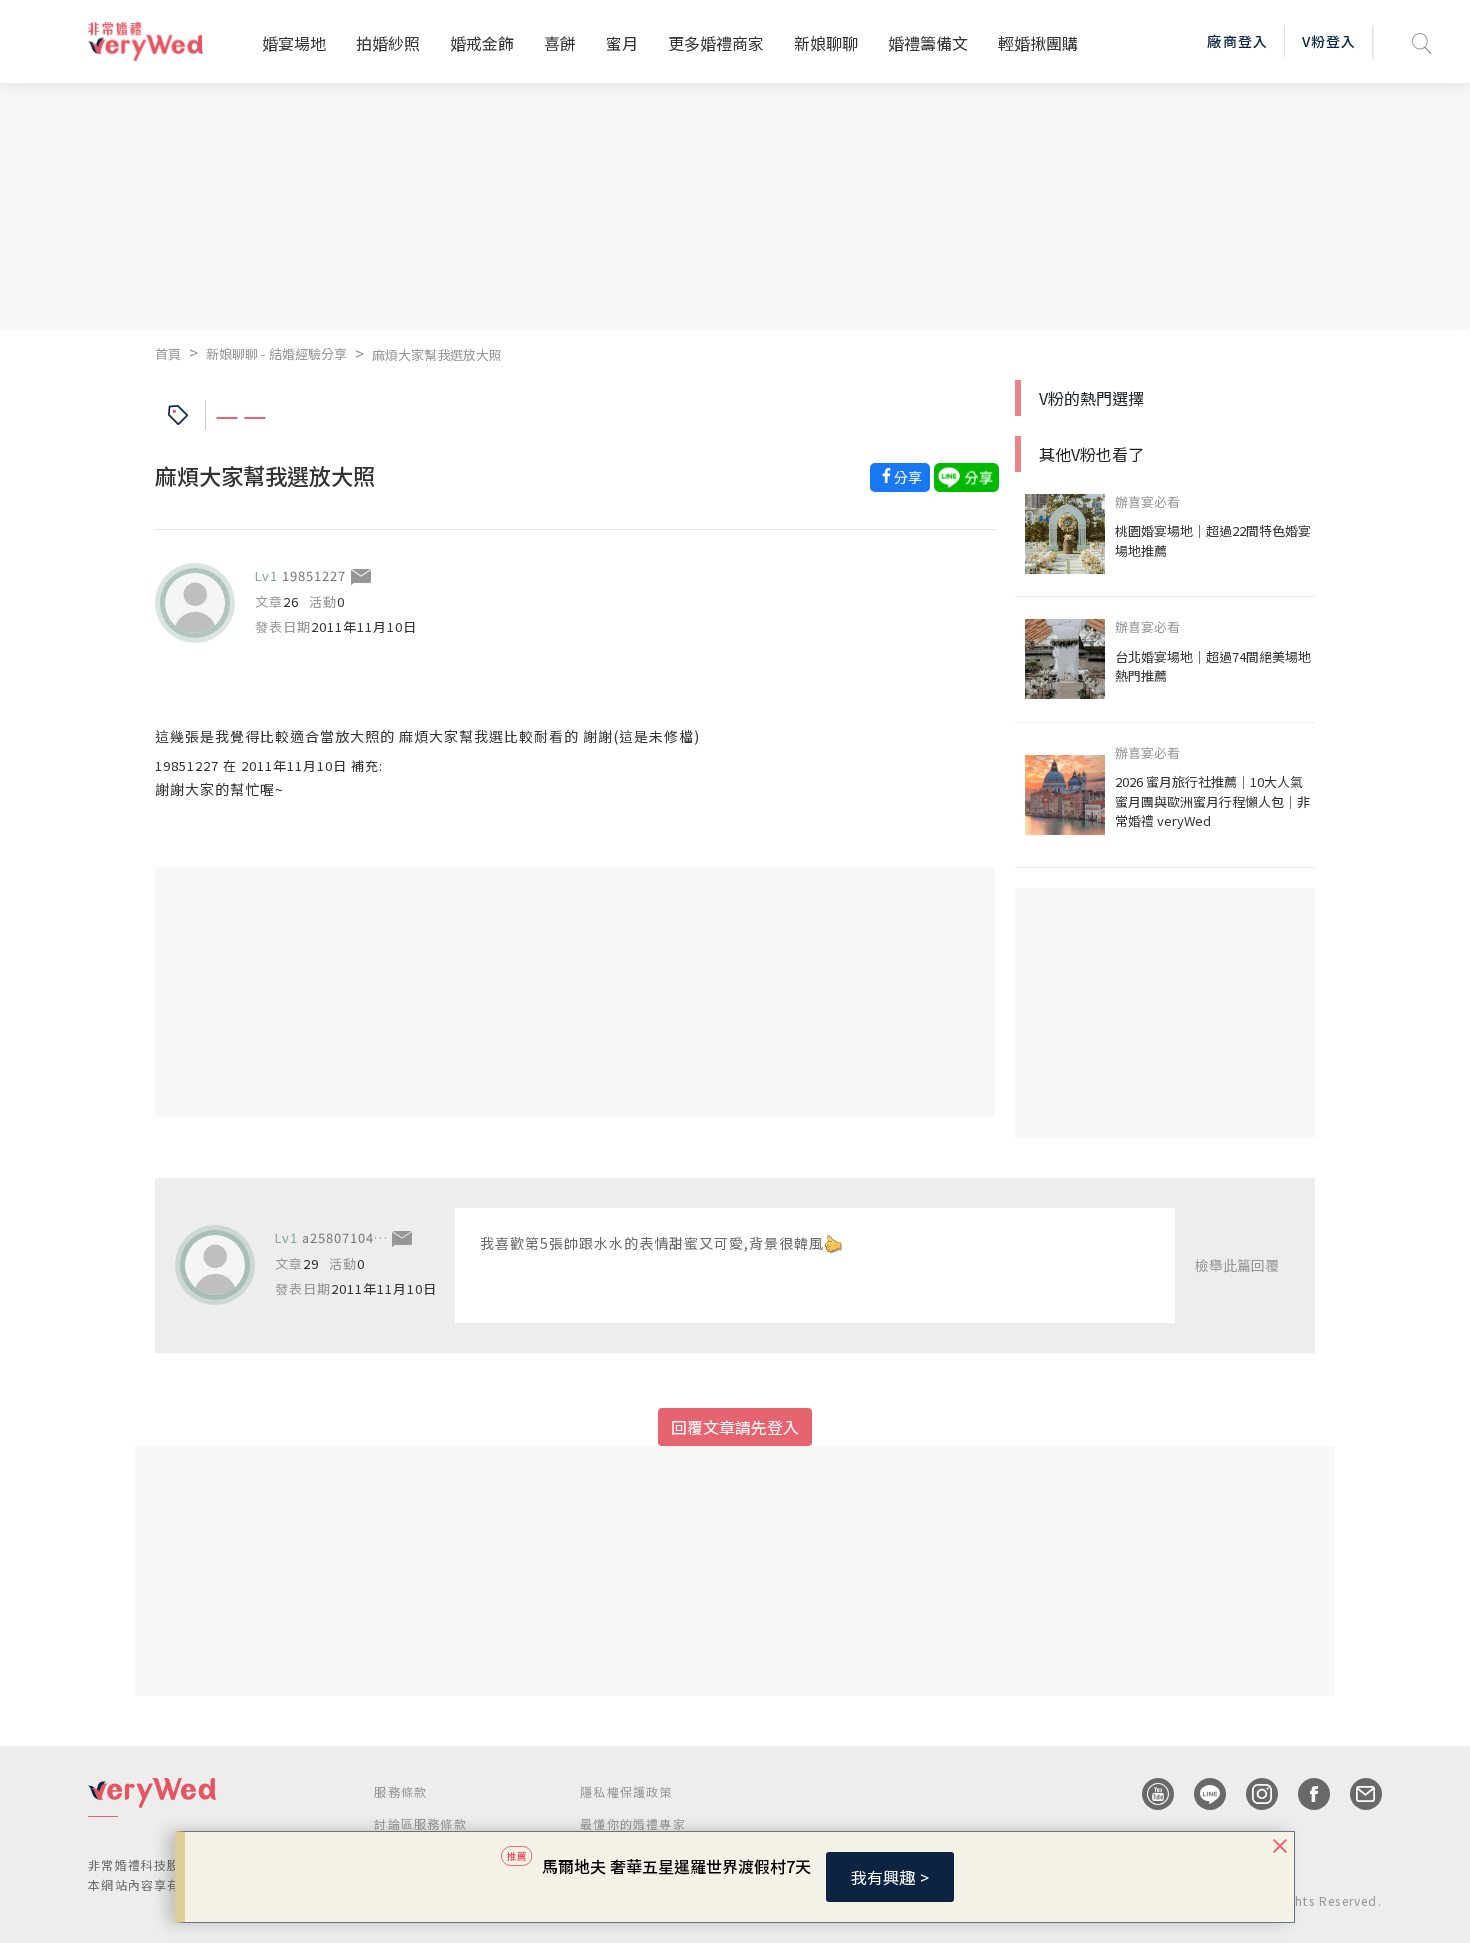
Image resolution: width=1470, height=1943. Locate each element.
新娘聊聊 (826, 43)
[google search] (1422, 41)
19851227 (314, 575)
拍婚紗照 (388, 43)
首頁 (168, 353)
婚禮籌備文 (928, 43)
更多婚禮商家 (716, 43)
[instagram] (1252, 1794)
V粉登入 (1329, 41)
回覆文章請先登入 (735, 1427)
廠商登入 (1237, 41)
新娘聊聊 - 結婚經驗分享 (276, 353)
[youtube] (1148, 1794)
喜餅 (560, 43)
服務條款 (400, 1791)
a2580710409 (346, 1237)
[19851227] (195, 603)
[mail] (1356, 1794)
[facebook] (1304, 1794)
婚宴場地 (294, 43)
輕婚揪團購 (1038, 43)
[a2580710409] (215, 1265)
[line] (1200, 1794)
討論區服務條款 (420, 1823)
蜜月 (622, 43)
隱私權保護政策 (626, 1791)
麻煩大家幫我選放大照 (437, 354)
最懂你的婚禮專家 (633, 1823)
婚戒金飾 (482, 43)
